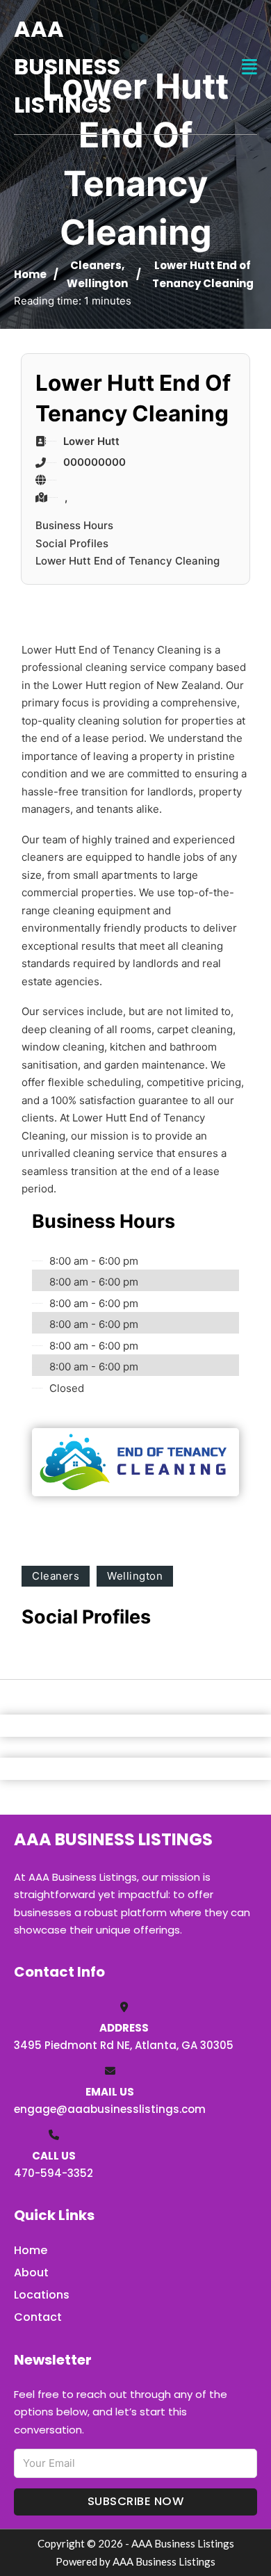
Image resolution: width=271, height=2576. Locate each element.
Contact (38, 2317)
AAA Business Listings (67, 67)
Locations (42, 2295)
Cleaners (96, 265)
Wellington (97, 283)
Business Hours (74, 525)
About (31, 2273)
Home (30, 274)
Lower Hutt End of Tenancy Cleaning (128, 561)
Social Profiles (72, 543)
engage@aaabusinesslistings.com (110, 2109)
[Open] (249, 67)
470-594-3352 (54, 2173)
